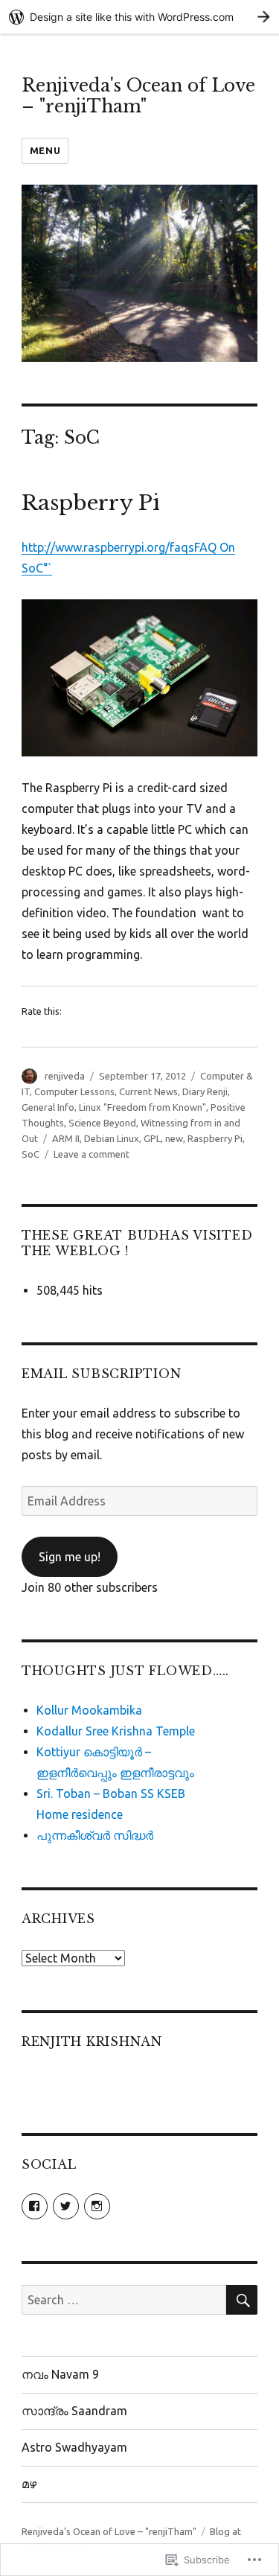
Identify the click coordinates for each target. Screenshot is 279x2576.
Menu (45, 150)
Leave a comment (92, 1154)
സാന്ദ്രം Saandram (74, 2411)
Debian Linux (112, 1138)
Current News (148, 1091)
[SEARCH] (242, 2300)
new (174, 1138)
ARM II (66, 1138)
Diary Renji (205, 1091)
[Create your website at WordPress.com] (139, 17)
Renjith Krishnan (92, 2041)
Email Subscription (102, 1374)
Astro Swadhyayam (74, 2447)
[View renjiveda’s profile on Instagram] (97, 2206)
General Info (48, 1107)
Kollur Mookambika (89, 1710)
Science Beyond (102, 1123)
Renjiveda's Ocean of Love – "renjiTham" (138, 96)
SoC (31, 1154)
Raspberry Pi (91, 503)
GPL (152, 1138)
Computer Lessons (74, 1091)
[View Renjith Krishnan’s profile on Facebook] (35, 2206)
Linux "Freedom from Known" (142, 1107)
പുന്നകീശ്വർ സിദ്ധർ (95, 1835)
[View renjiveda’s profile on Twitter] (66, 2206)
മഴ (29, 2484)
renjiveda (65, 1076)
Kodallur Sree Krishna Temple (116, 1731)
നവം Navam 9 (60, 2374)
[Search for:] (124, 2300)
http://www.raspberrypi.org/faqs (108, 547)
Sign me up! (70, 1557)
